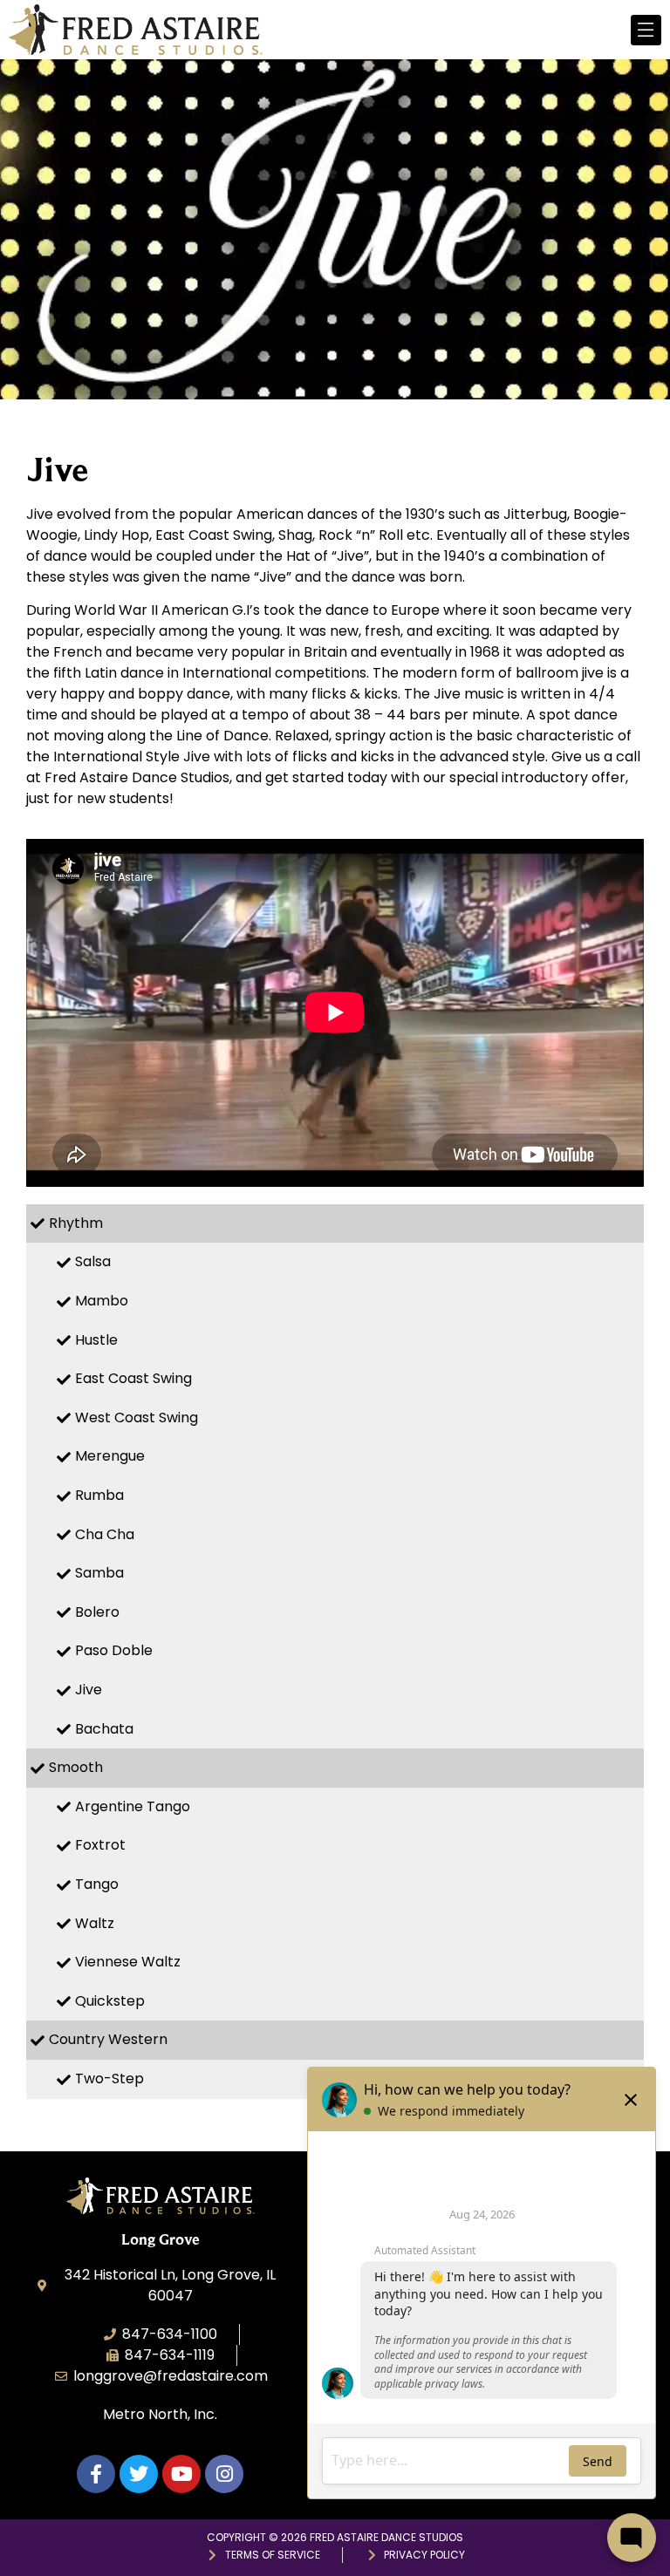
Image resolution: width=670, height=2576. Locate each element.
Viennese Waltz (128, 1962)
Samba (99, 1573)
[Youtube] (181, 2474)
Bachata (104, 1729)
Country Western (108, 2039)
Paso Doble (114, 1650)
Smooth (76, 1767)
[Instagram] (224, 2474)
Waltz (95, 1923)
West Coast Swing (137, 1417)
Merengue (110, 1456)
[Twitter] (139, 2474)
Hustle (96, 1340)
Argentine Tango (133, 1806)
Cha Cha (105, 1534)
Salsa (93, 1261)
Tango (97, 1884)
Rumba (99, 1495)
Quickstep (110, 2001)
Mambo (102, 1301)
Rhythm (76, 1223)
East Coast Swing (133, 1378)
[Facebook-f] (96, 2474)
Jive (89, 1690)
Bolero (97, 1612)
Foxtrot (100, 1845)
